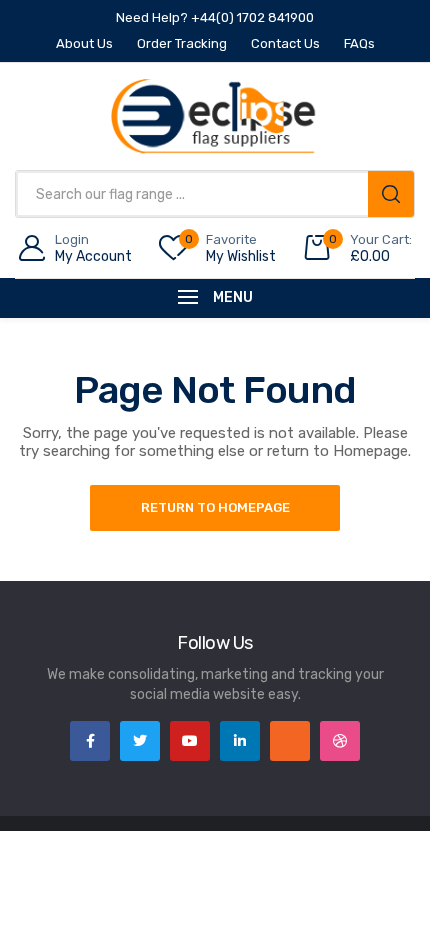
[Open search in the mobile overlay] (215, 194)
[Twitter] (140, 741)
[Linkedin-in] (240, 741)
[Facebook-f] (90, 741)
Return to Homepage (215, 507)
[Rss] (290, 741)
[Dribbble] (340, 741)
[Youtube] (190, 741)
